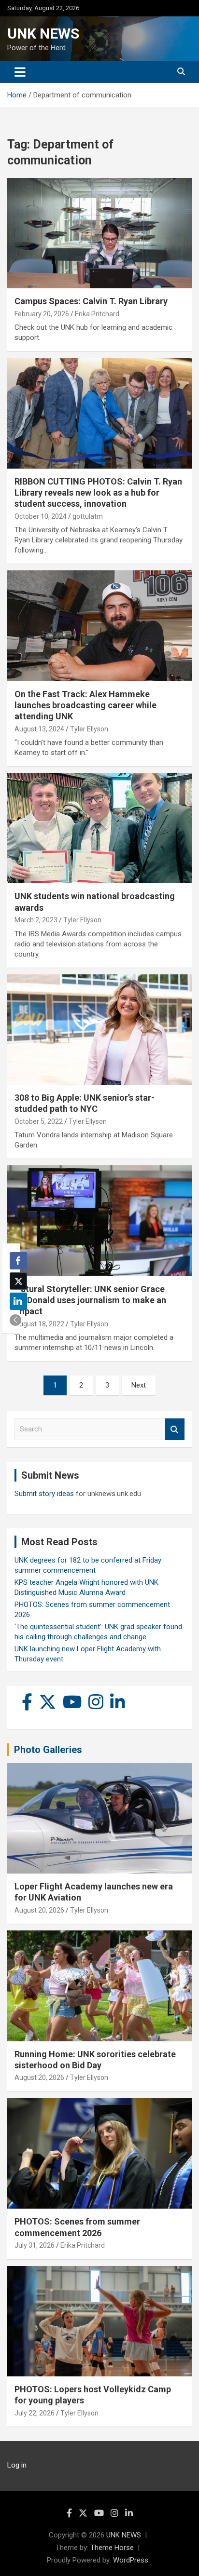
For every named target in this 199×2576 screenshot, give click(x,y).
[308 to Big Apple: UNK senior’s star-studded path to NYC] (99, 1030)
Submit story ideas (44, 1494)
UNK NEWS (43, 34)
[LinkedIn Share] (18, 1301)
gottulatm (88, 516)
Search (175, 1429)
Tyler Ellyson (89, 729)
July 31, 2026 (35, 2245)
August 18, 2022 (39, 1324)
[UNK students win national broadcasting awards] (99, 829)
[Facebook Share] (18, 1261)
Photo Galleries (48, 1750)
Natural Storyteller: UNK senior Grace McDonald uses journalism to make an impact (90, 1300)
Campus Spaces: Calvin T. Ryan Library (91, 301)
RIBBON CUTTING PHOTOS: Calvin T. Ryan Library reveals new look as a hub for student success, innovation (98, 493)
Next (139, 1385)
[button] (15, 1320)
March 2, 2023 (36, 920)
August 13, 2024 (39, 729)
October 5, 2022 (39, 1121)
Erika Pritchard (97, 314)
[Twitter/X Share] (18, 1281)
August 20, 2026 (39, 1910)
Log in (17, 2465)
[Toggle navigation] (20, 72)
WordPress (131, 2560)
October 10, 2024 (41, 516)
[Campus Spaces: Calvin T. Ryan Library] (99, 233)
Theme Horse (112, 2548)
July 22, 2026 (35, 2413)
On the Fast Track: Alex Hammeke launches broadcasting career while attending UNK (85, 705)
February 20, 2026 (42, 314)
